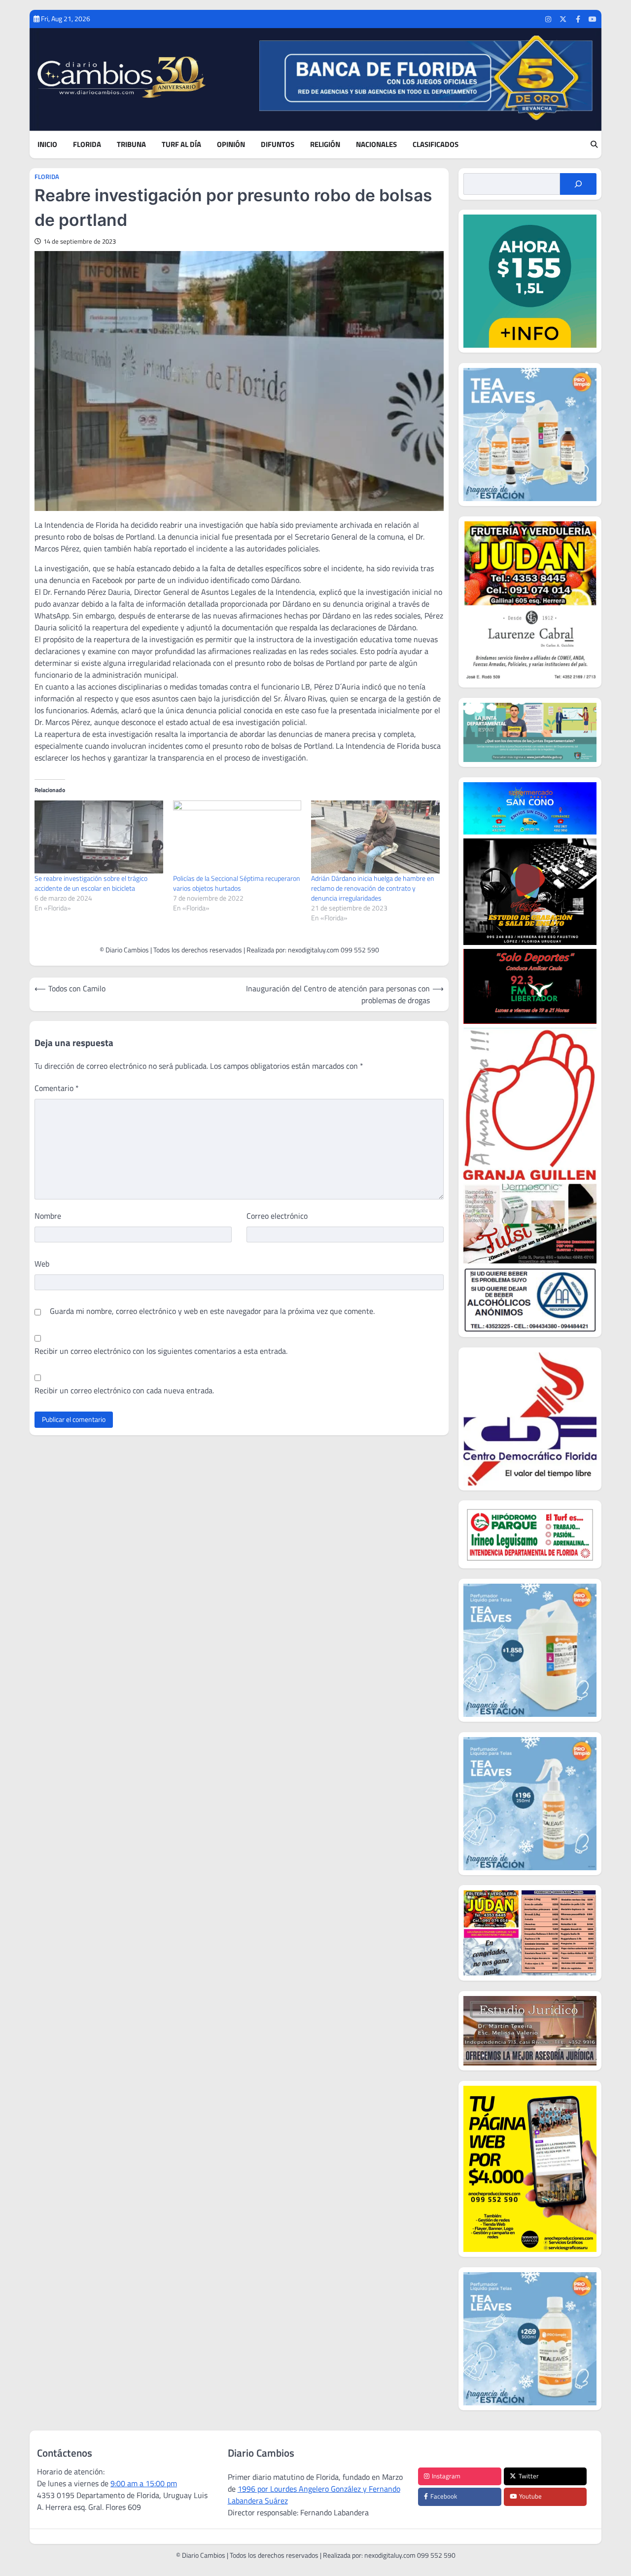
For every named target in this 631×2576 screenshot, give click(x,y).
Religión (325, 145)
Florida (87, 145)
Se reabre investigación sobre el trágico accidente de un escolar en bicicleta (91, 883)
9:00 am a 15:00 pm (144, 2483)
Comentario (57, 1088)
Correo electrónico (277, 1216)
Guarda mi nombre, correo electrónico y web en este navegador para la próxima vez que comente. (212, 1311)
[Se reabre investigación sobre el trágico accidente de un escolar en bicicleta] (99, 837)
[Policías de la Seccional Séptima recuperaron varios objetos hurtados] (237, 837)
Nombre (48, 1216)
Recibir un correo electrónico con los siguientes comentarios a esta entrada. (161, 1351)
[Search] (594, 145)
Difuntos (278, 145)
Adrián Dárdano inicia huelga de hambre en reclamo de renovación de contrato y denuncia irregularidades (373, 888)
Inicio (47, 145)
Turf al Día (181, 145)
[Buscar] (578, 184)
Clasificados (436, 145)
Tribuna (131, 145)
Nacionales (376, 145)
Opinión (231, 145)
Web (42, 1264)
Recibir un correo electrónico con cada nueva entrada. (124, 1390)
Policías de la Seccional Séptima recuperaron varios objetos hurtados (237, 883)
